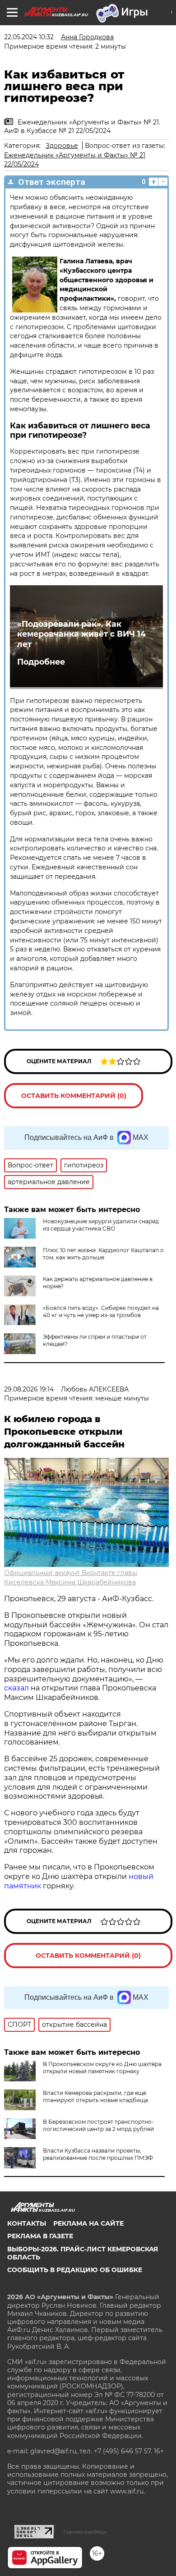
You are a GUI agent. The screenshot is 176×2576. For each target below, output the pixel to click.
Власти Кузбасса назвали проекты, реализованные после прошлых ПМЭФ (98, 2154)
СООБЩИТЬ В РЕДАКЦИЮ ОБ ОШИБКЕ (75, 2270)
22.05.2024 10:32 (29, 37)
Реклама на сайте (88, 2223)
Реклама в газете (40, 2236)
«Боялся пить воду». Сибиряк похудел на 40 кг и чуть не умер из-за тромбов (101, 1311)
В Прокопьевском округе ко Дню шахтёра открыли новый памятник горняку (102, 2068)
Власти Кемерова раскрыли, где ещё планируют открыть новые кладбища (95, 2096)
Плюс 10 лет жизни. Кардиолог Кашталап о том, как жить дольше (103, 1254)
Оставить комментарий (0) (74, 1096)
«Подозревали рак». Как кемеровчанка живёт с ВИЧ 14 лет (81, 634)
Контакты (27, 2223)
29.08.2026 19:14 (29, 1389)
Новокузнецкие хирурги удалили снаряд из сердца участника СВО (101, 1225)
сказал (17, 1688)
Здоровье (62, 146)
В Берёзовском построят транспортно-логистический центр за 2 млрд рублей (98, 2125)
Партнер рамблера (85, 2532)
